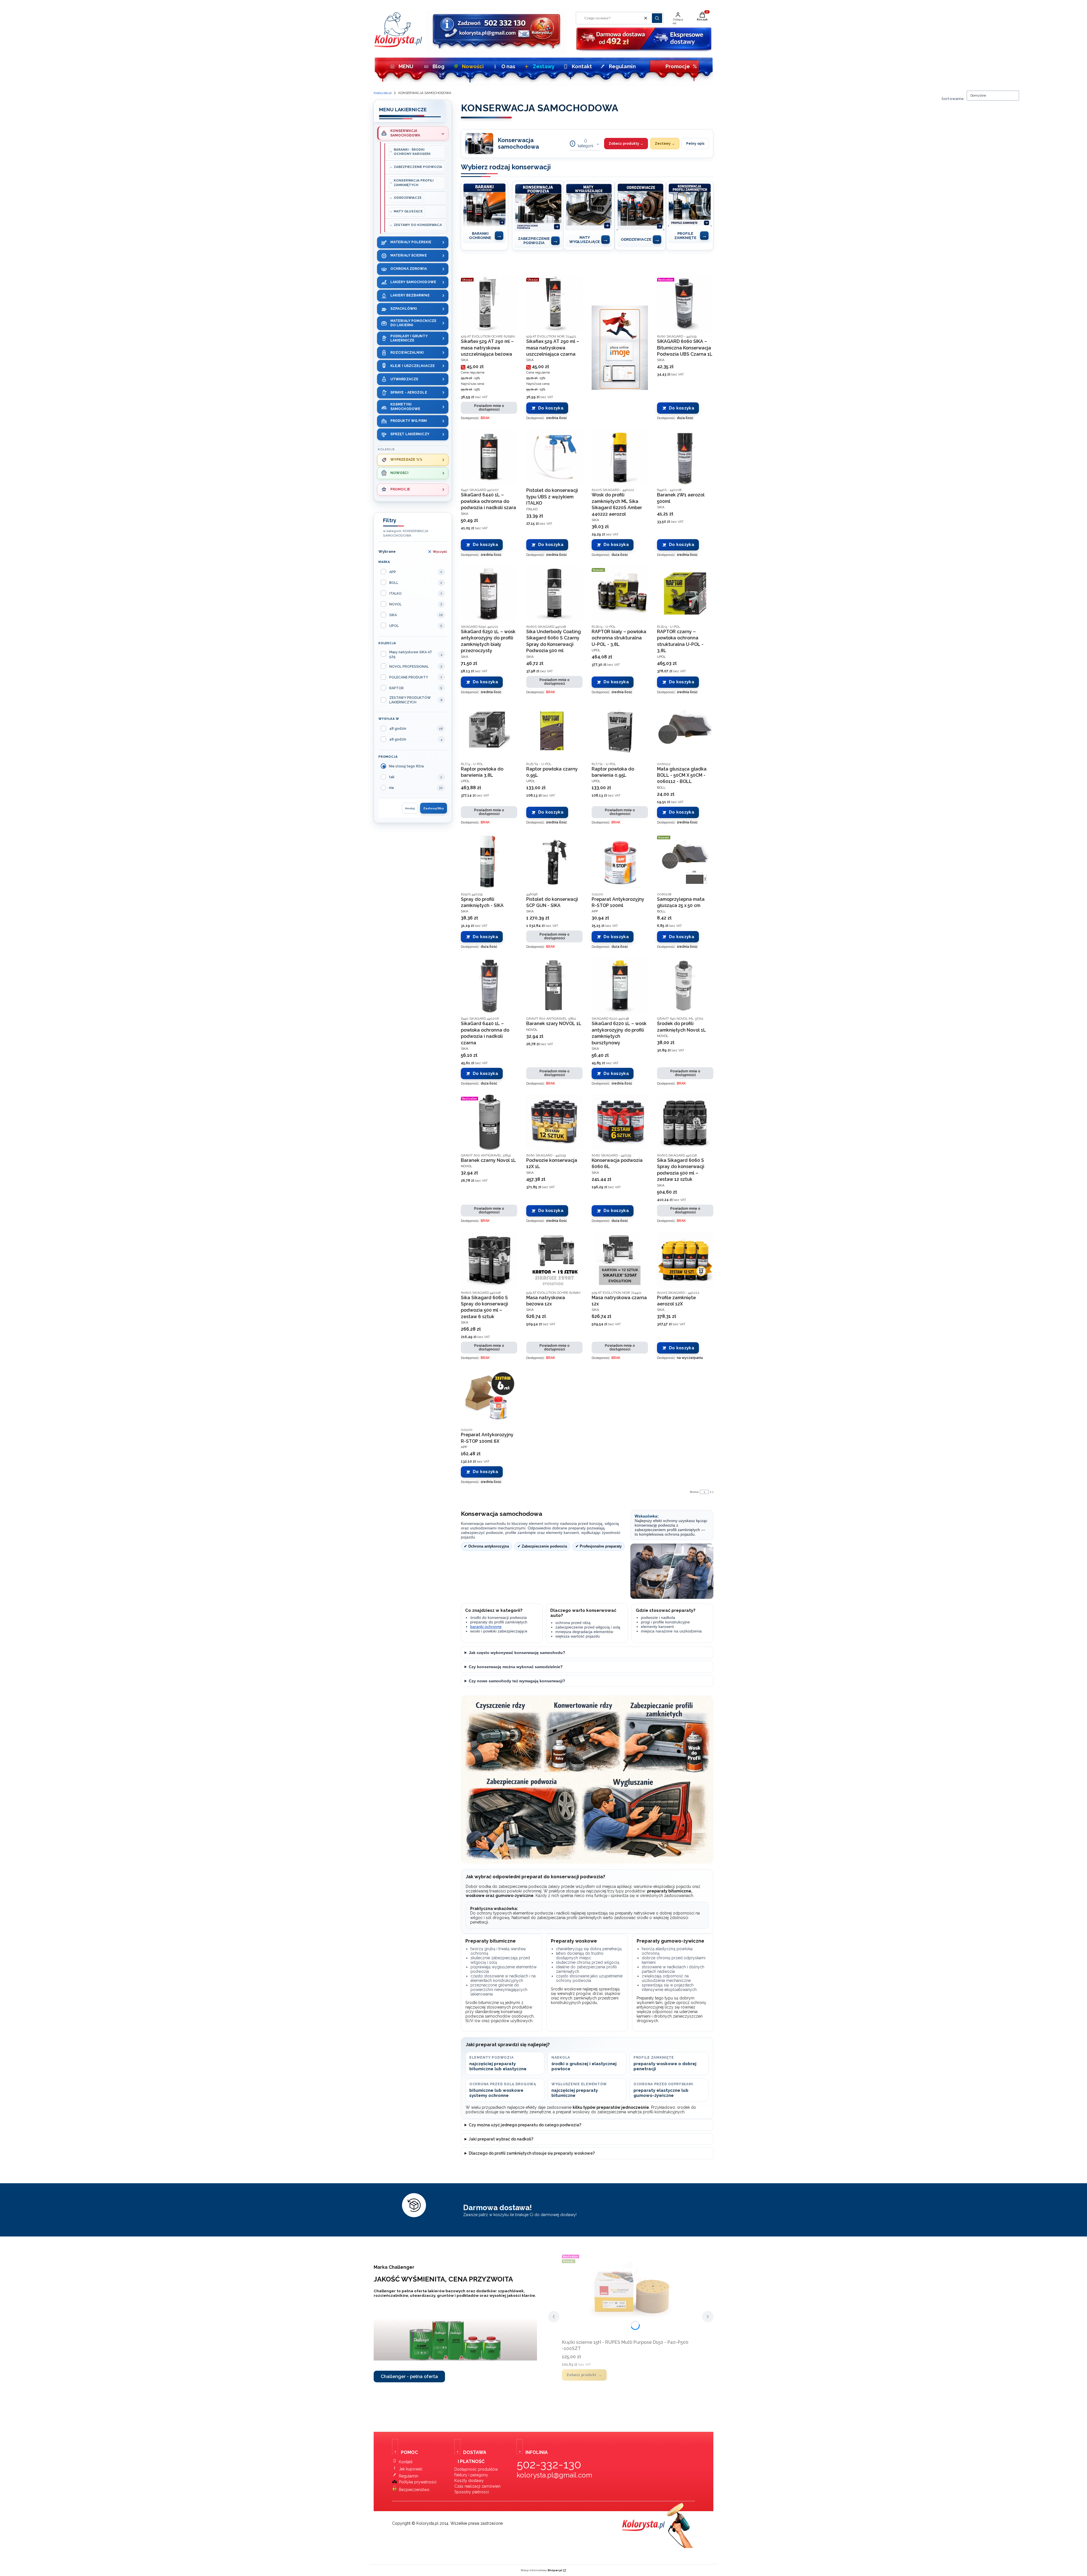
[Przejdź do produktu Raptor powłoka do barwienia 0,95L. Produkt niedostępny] (620, 731)
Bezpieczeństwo (414, 2490)
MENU (406, 66)
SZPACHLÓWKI (404, 309)
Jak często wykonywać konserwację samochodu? (517, 1653)
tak (392, 777)
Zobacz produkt (581, 2375)
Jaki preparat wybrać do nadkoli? (501, 2139)
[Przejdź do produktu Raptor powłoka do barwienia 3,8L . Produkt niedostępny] (489, 731)
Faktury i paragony (471, 2475)
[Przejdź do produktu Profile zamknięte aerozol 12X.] (685, 1260)
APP (393, 572)
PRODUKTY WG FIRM (409, 421)
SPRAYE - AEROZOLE (409, 392)
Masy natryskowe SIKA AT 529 (411, 654)
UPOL (394, 626)
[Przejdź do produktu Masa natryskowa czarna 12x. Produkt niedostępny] (620, 1260)
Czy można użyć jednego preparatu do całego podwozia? (525, 2125)
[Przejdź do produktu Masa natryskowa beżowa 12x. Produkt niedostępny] (554, 1260)
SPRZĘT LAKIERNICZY (410, 434)
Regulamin (622, 66)
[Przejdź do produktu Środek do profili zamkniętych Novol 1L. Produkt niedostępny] (685, 986)
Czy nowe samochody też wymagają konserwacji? (517, 1681)
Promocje (681, 66)
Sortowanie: (953, 99)
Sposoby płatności (472, 2492)
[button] (657, 18)
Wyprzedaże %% (406, 460)
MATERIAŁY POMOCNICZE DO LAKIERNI (413, 323)
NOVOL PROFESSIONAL (409, 667)
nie (391, 788)
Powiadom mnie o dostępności (489, 408)
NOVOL (395, 604)
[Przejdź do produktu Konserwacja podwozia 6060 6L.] (620, 1123)
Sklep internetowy (542, 2570)
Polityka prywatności (418, 2482)
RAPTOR (396, 688)
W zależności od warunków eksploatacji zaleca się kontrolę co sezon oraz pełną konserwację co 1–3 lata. (559, 1654)
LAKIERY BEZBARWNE (410, 295)
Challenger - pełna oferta (409, 2377)
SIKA (393, 615)
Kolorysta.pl (383, 93)
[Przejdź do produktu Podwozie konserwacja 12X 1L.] (554, 1123)
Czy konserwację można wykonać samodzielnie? (516, 1667)
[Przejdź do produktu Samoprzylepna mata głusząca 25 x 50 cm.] (685, 862)
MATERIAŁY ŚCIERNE (409, 255)
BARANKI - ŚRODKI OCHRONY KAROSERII (412, 152)
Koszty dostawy (469, 2481)
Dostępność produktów (476, 2469)
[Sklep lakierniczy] (398, 46)
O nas (508, 66)
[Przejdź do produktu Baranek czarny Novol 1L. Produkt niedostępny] (489, 1123)
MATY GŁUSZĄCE (408, 211)
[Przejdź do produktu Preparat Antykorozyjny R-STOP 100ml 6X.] (489, 1397)
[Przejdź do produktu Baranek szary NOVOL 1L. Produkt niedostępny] (554, 986)
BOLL (394, 583)
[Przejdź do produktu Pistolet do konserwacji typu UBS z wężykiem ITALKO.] (554, 457)
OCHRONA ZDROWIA (409, 269)
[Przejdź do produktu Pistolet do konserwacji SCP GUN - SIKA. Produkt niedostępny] (554, 862)
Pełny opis (695, 144)
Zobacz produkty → (626, 144)
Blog (438, 66)
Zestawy (544, 66)
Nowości (473, 66)
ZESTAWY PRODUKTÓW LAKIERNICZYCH (410, 700)
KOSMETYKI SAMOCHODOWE (405, 406)
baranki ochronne (486, 1627)
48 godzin (398, 729)
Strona (694, 1492)
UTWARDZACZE (404, 379)
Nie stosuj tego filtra (406, 766)
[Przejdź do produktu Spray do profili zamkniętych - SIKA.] (489, 862)
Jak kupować (411, 2469)
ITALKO (395, 594)
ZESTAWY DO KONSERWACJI (418, 225)
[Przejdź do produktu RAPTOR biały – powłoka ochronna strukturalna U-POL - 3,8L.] (620, 594)
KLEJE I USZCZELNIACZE (413, 366)
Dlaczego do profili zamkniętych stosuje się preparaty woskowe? (532, 2153)
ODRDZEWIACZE (408, 198)
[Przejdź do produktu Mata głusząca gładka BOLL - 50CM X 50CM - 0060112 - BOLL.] (685, 731)
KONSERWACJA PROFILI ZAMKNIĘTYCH (414, 183)
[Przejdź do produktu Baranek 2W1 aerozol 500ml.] (685, 457)
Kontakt (582, 66)
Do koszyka (551, 408)
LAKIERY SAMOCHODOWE (413, 282)
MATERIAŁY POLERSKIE (411, 242)
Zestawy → (665, 144)
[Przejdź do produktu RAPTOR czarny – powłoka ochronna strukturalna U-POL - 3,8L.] (685, 594)
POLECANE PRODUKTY (409, 677)
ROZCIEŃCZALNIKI (407, 353)
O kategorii (586, 143)
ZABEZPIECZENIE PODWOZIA (418, 167)
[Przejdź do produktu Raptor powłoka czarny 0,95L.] (554, 731)
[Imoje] (620, 348)
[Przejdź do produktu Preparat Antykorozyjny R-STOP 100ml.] (620, 862)
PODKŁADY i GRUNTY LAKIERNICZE (409, 338)
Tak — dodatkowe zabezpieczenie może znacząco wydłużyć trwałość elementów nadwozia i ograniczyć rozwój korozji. (570, 1683)
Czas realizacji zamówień (477, 2486)
